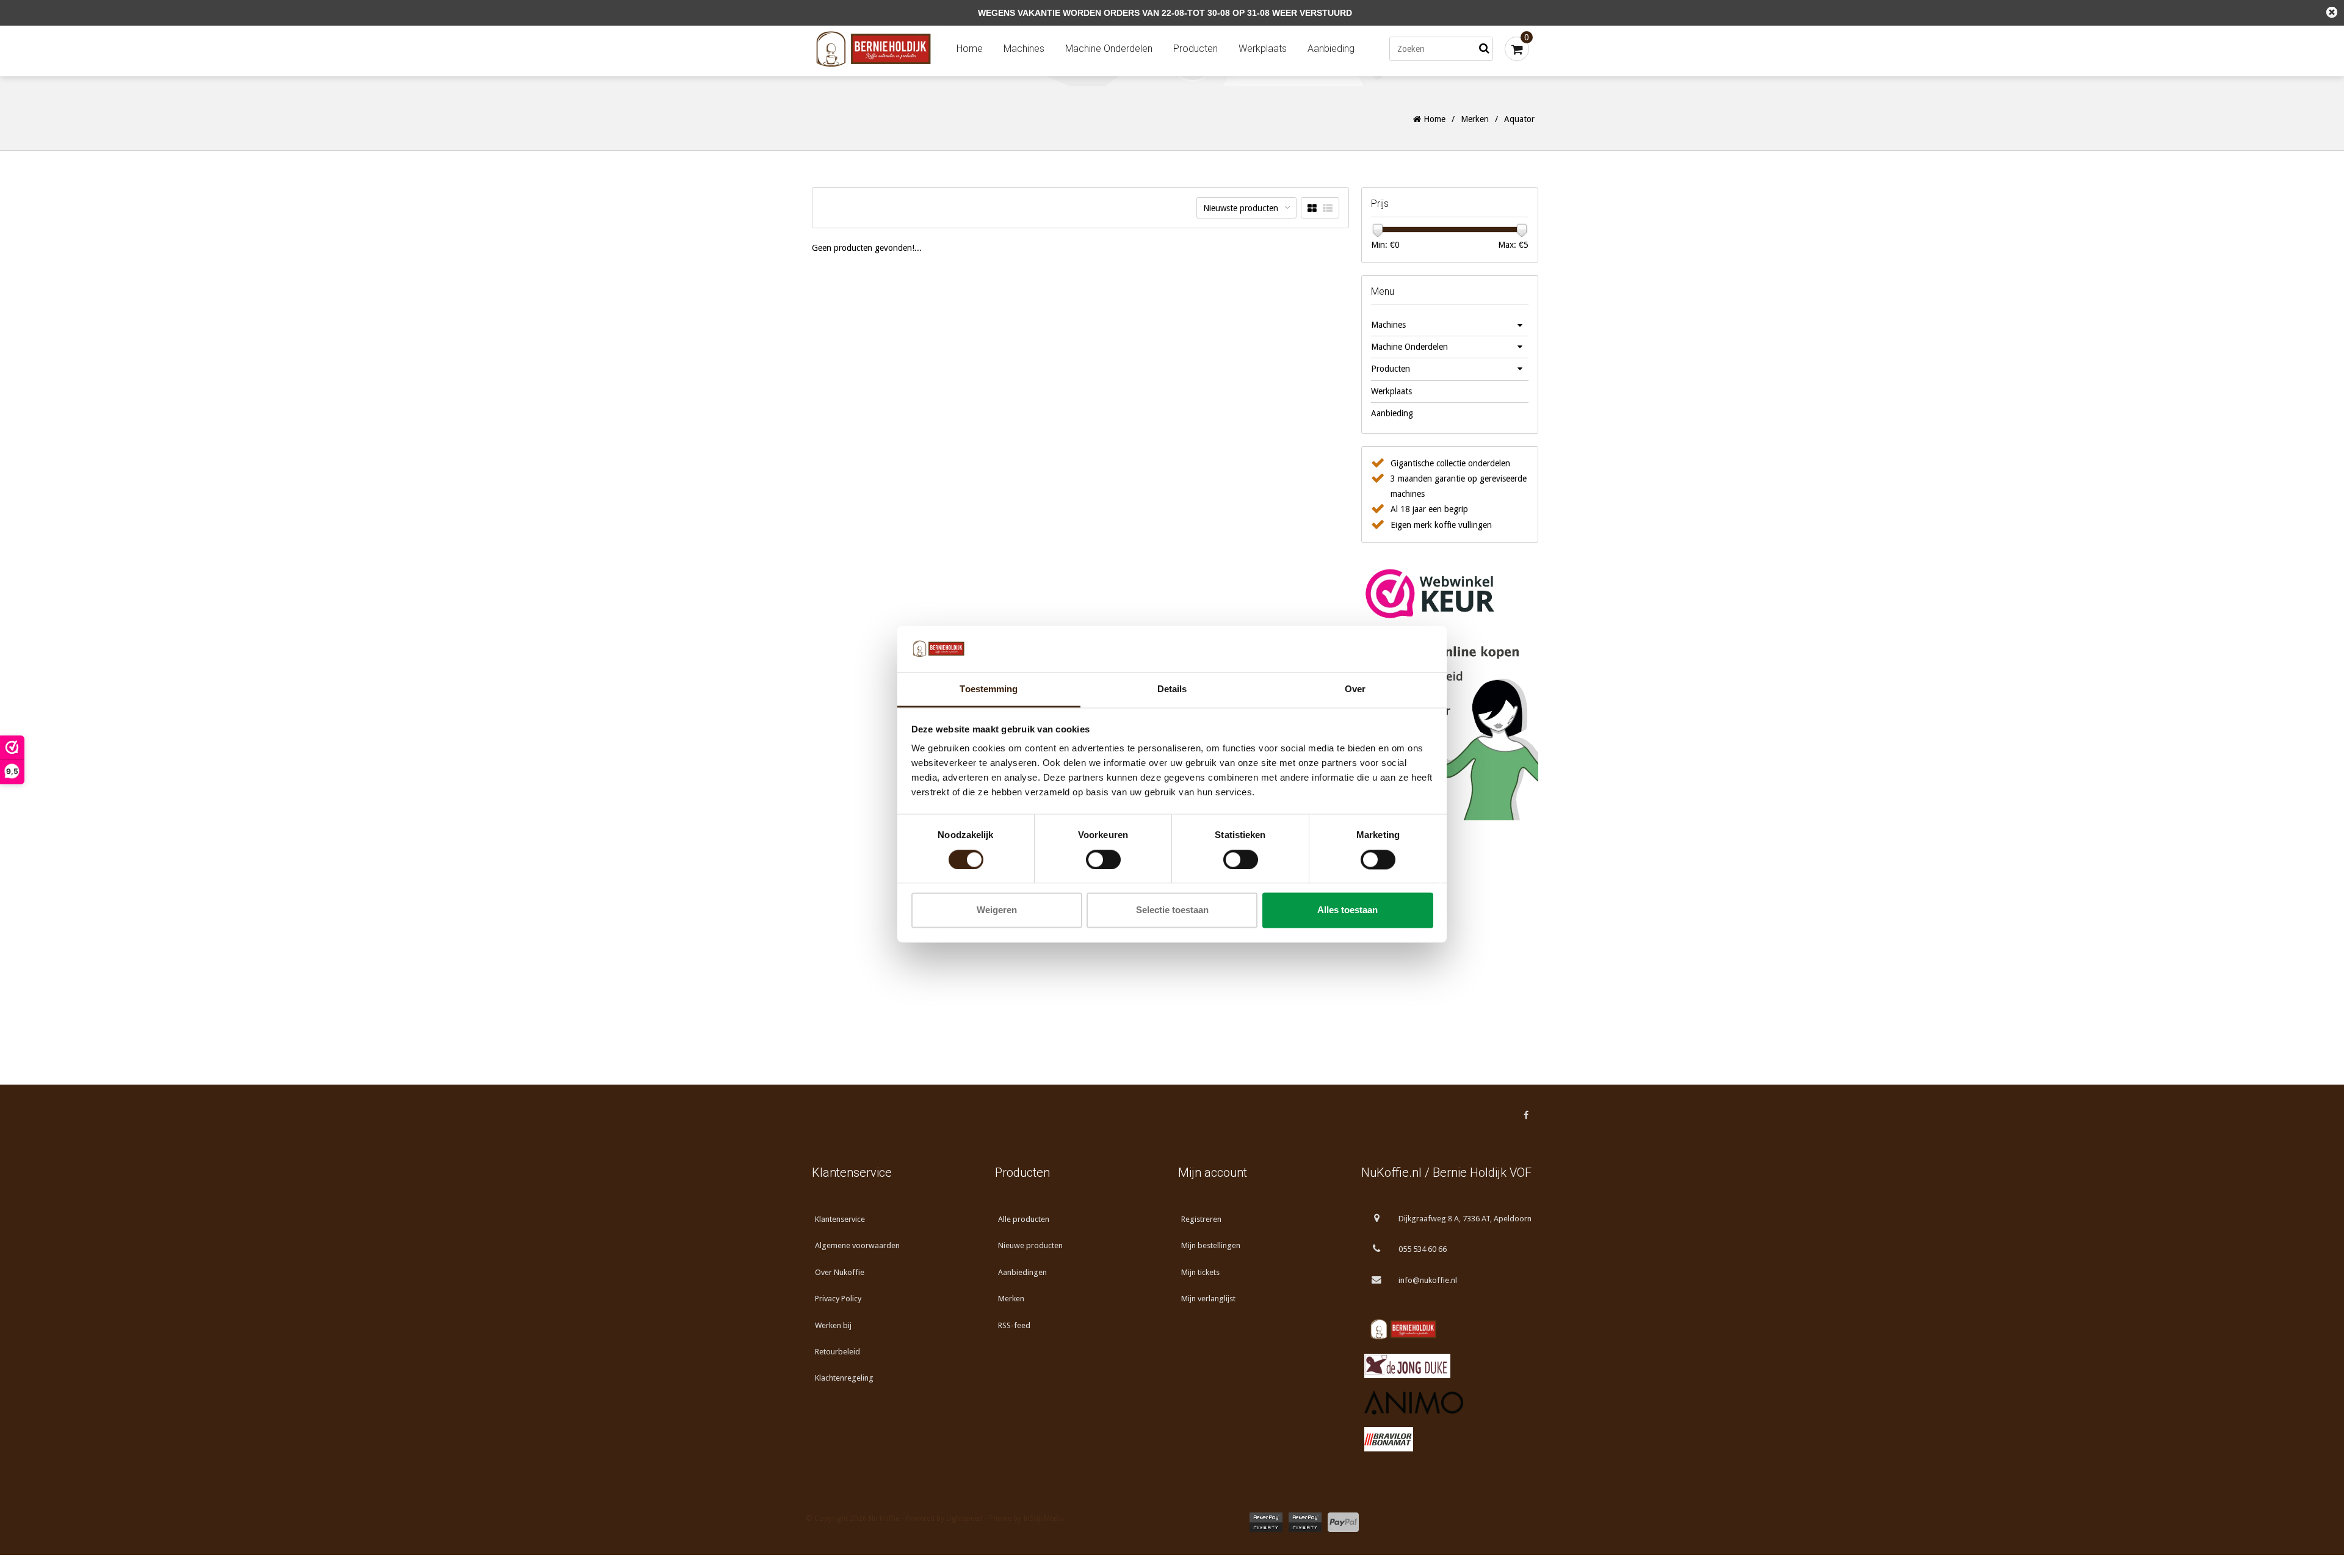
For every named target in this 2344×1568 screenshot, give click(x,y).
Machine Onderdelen (1109, 49)
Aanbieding (1331, 49)
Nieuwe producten (1030, 1245)
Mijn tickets (1200, 1272)
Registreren (1201, 1219)
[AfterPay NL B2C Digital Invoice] (1266, 1522)
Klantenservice (840, 1219)
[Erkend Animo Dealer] (1447, 1403)
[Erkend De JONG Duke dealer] (1447, 1366)
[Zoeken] (1484, 49)
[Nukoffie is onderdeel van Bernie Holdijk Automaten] (1447, 1329)
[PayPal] (1343, 1522)
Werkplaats (1263, 49)
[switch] (1103, 859)
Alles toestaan (1347, 910)
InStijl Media (1044, 1519)
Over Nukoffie (840, 1272)
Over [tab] (1355, 689)
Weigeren (997, 910)
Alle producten (1024, 1219)
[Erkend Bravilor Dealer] (1447, 1439)
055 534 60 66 (1423, 1249)
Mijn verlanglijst (1208, 1299)
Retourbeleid (837, 1352)
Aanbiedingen (1022, 1272)
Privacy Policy (838, 1299)
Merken (1475, 119)
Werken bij (833, 1325)
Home (970, 49)
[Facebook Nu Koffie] (1526, 1115)
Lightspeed (964, 1519)
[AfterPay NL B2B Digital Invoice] (1305, 1522)
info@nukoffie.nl (1428, 1280)
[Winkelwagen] (1517, 49)
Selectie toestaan (1172, 910)
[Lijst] (1328, 208)
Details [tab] (1172, 689)
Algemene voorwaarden (857, 1245)
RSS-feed (1014, 1325)
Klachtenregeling (844, 1378)
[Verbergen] (2332, 12)
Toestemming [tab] (989, 689)
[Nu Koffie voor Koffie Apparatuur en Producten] (876, 49)
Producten (1196, 49)
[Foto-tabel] (1312, 208)
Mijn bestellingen (1211, 1245)
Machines (1024, 49)
